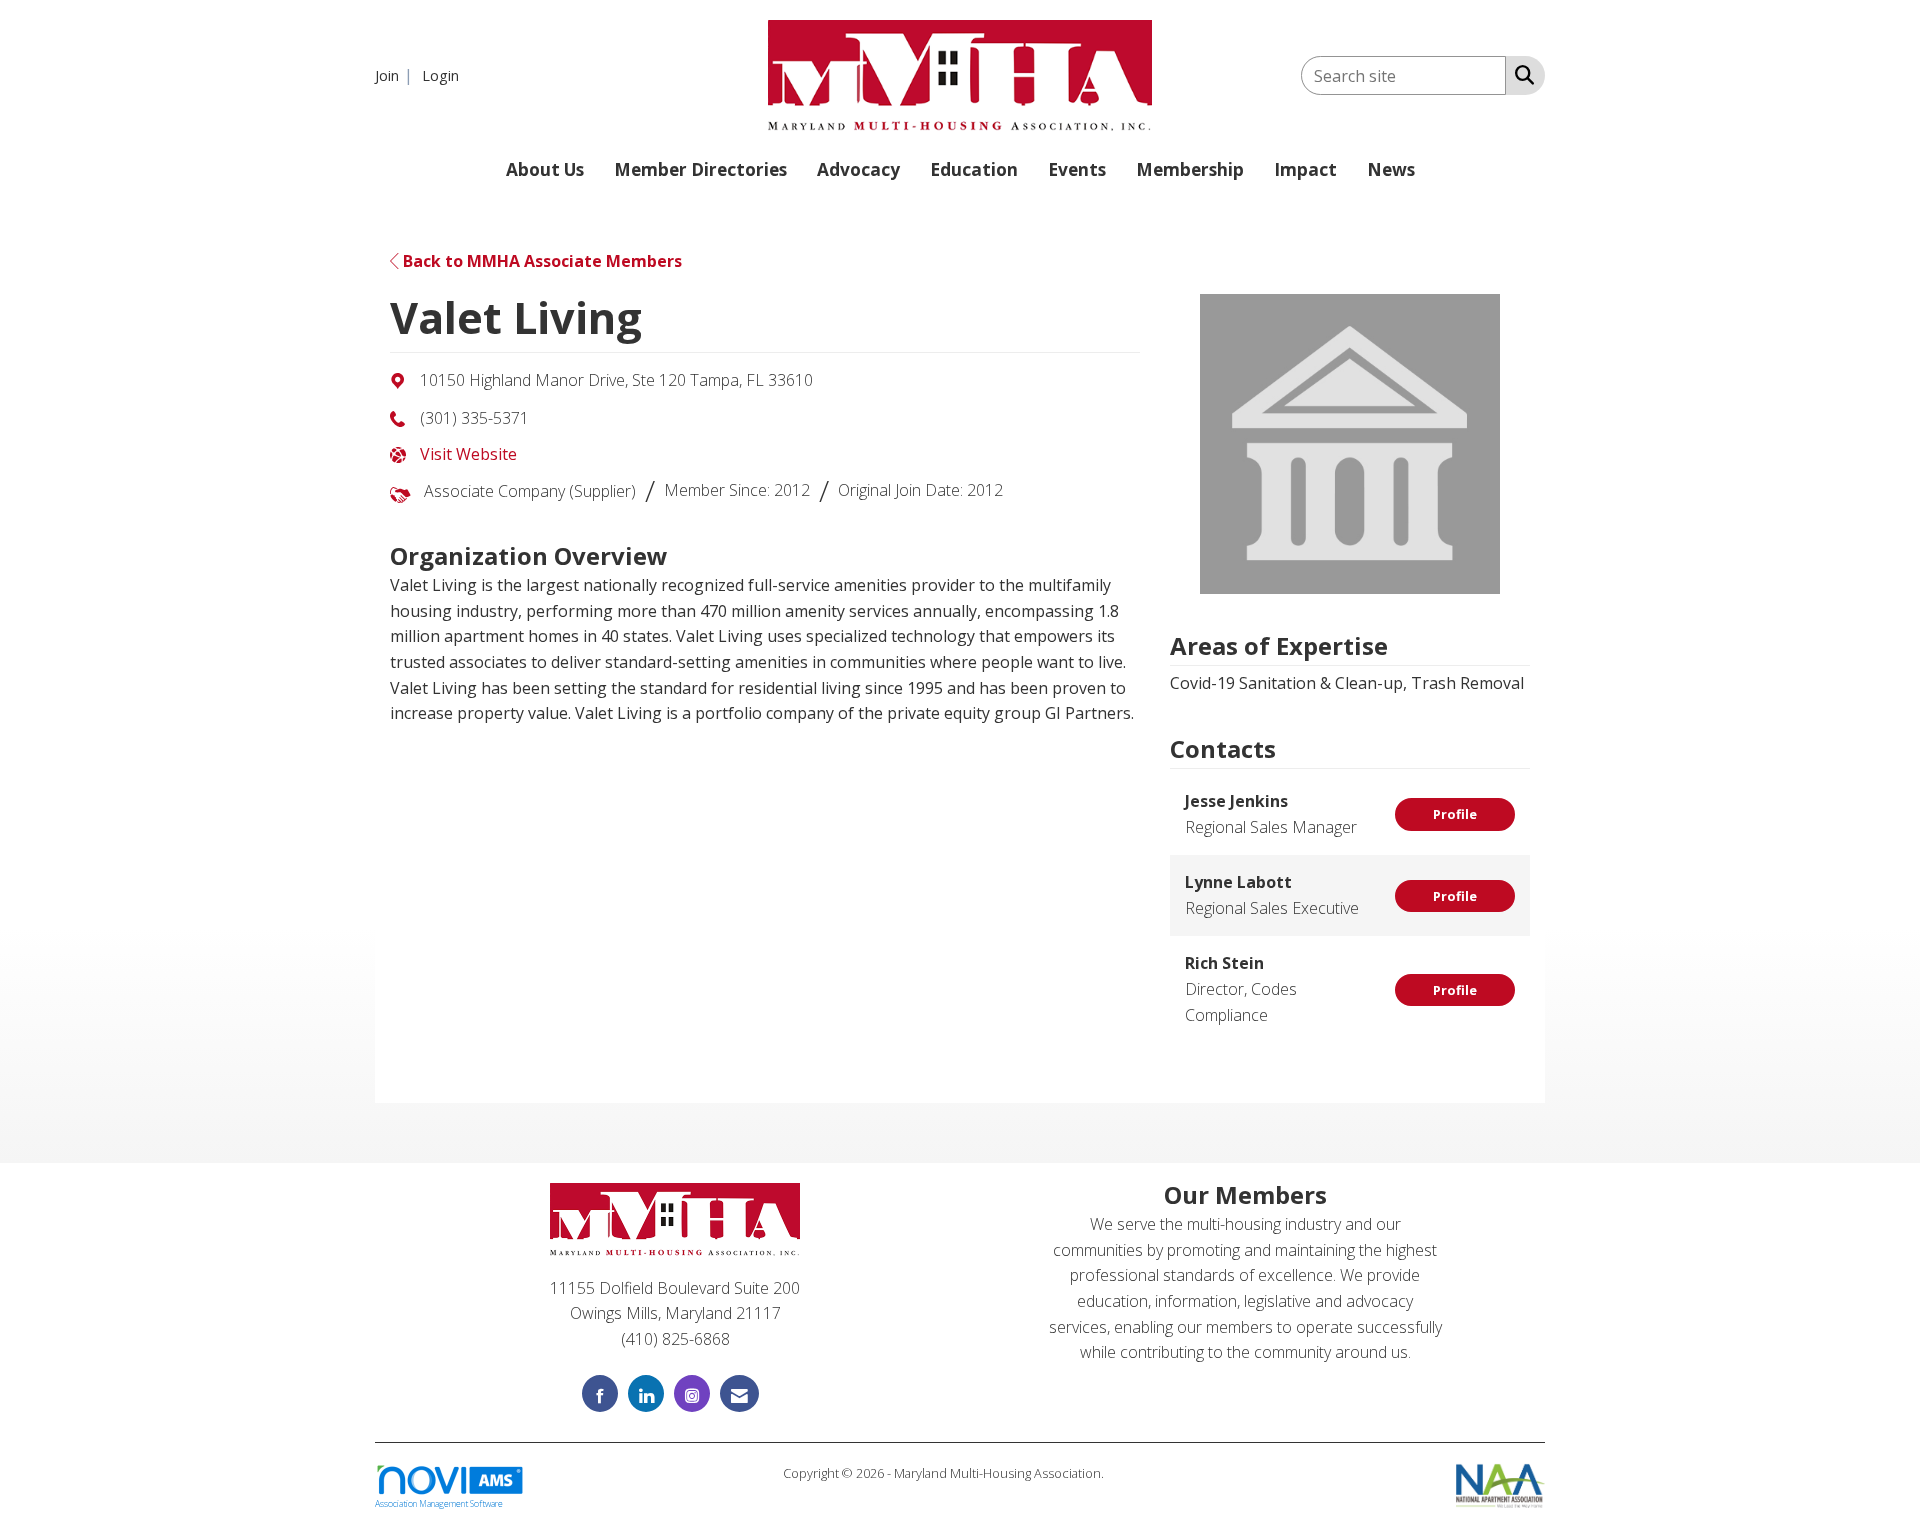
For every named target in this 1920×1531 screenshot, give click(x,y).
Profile (1455, 814)
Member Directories (700, 169)
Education (974, 169)
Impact (1305, 169)
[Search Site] (1520, 74)
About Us (545, 169)
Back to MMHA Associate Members (540, 261)
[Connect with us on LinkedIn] (646, 1393)
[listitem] (396, 75)
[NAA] (1500, 1484)
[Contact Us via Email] (739, 1393)
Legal (1122, 1473)
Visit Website (468, 454)
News (1391, 169)
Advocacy (858, 169)
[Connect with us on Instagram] (692, 1393)
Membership (1190, 169)
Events (1077, 169)
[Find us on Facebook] (600, 1393)
